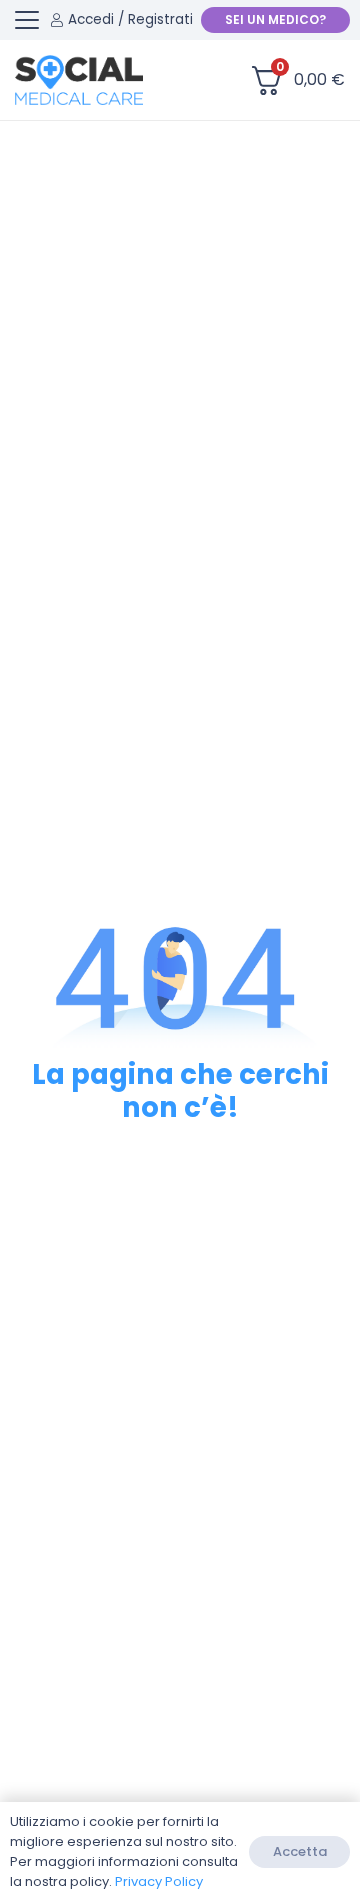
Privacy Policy (159, 1881)
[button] (27, 20)
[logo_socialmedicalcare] (79, 80)
